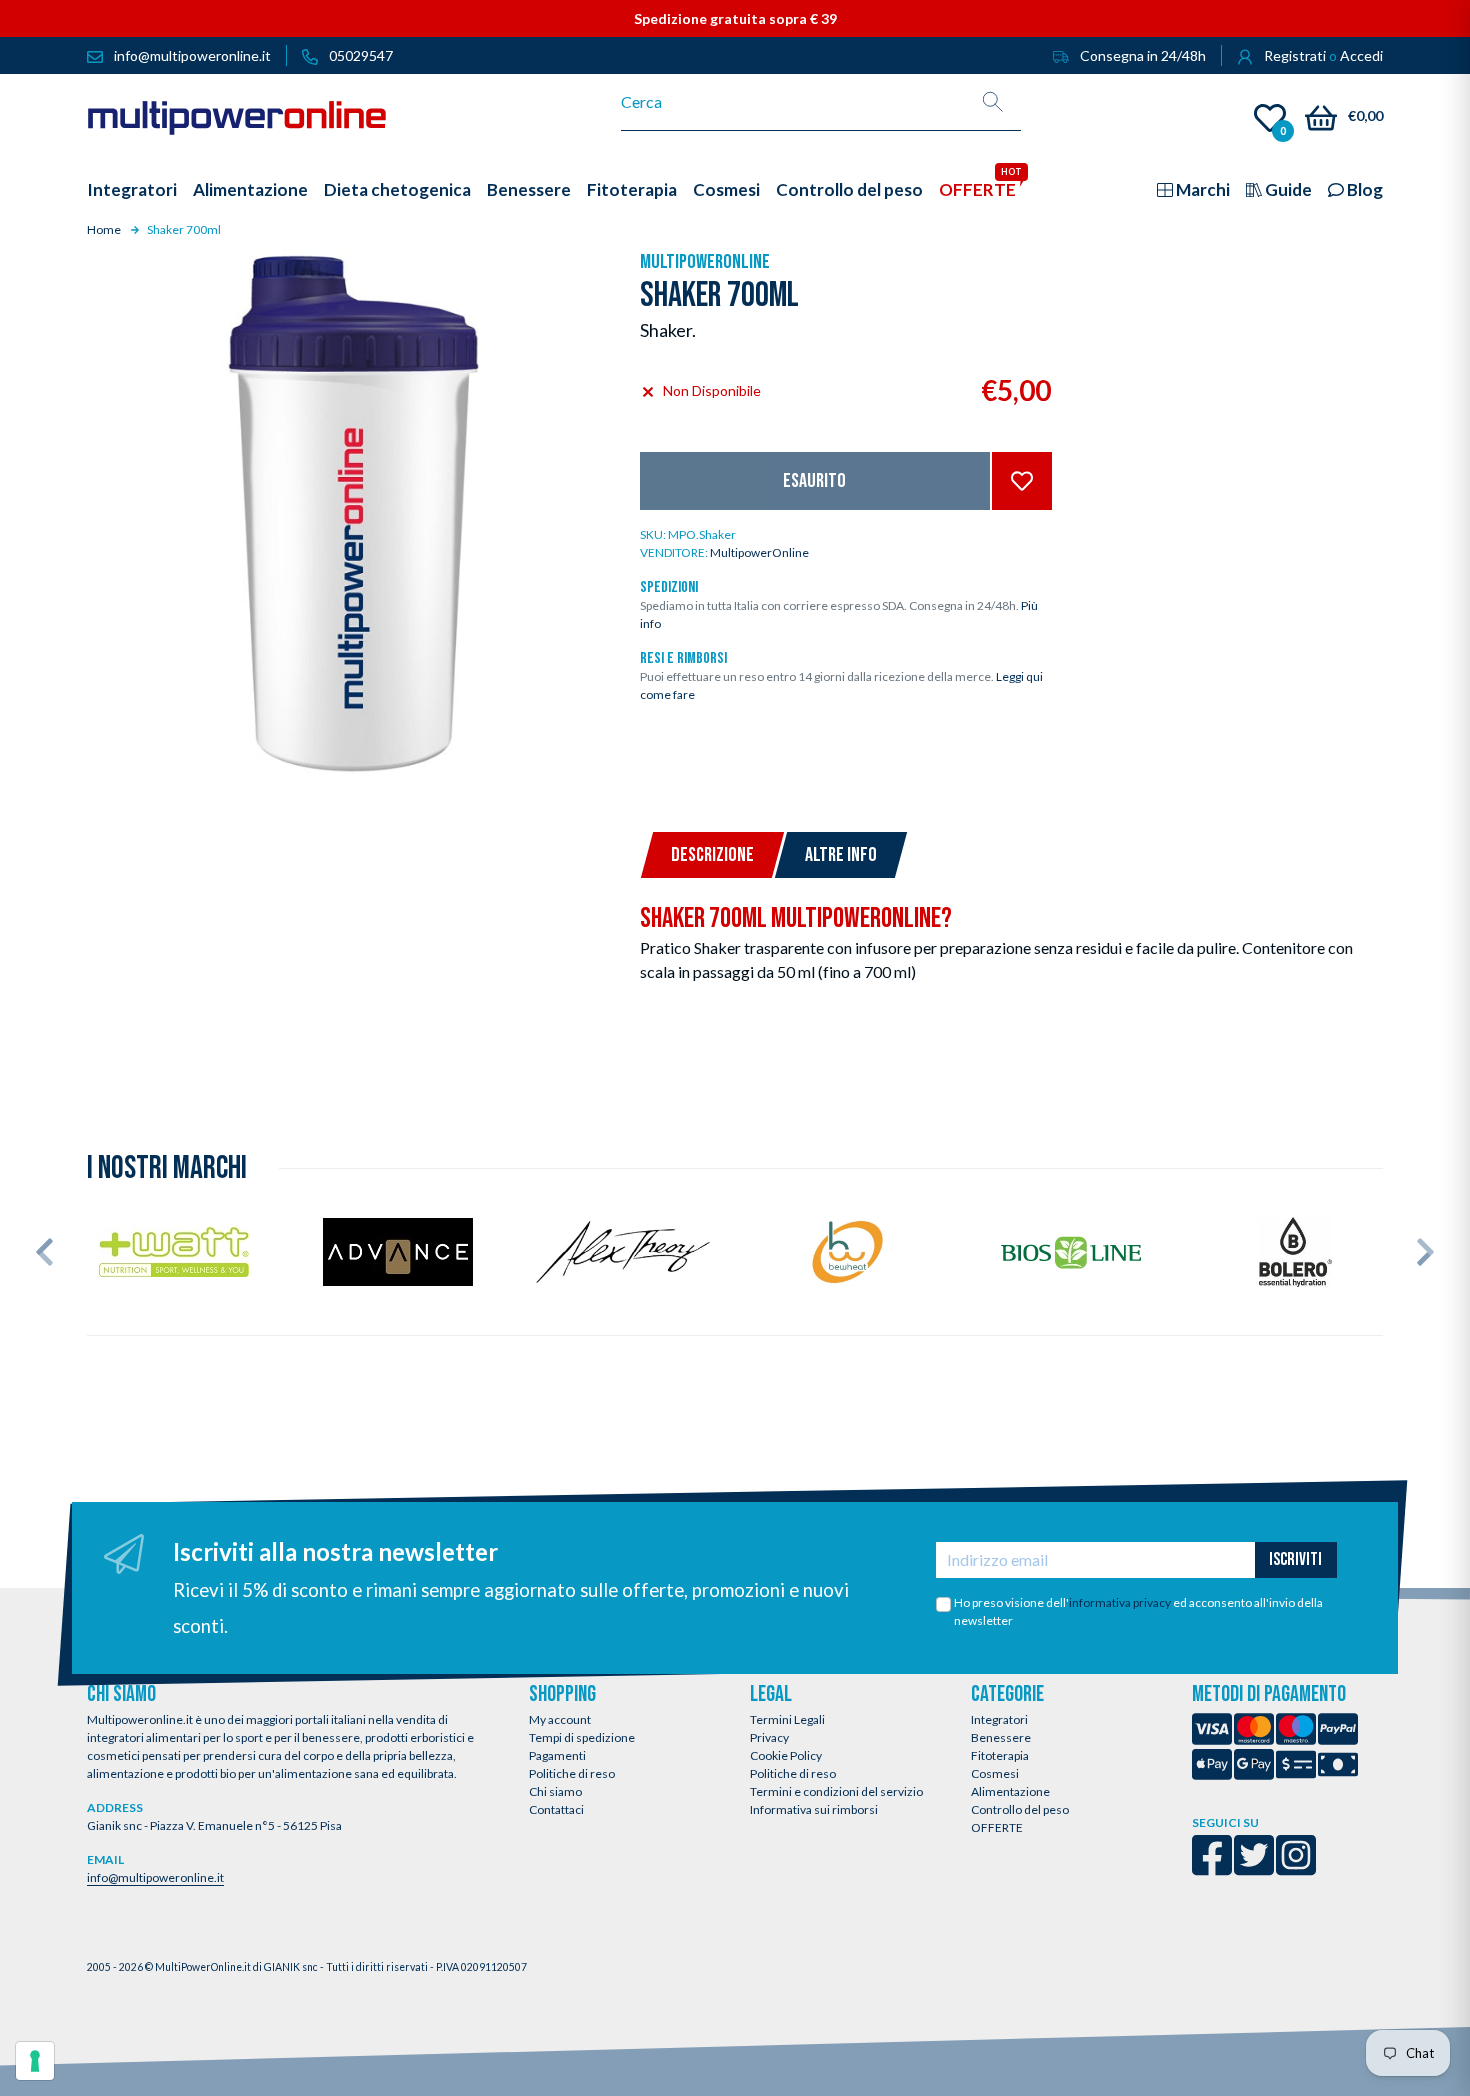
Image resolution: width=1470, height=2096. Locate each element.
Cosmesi (995, 1773)
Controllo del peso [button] (849, 189)
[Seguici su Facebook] (1212, 1868)
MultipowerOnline (705, 262)
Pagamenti (557, 1755)
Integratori (999, 1719)
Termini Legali (787, 1719)
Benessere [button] (529, 189)
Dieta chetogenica (397, 189)
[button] (44, 1252)
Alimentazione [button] (250, 189)
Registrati (1295, 55)
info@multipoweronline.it (155, 1877)
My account (560, 1719)
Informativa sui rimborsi (814, 1809)
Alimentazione (1010, 1791)
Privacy (769, 1737)
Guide (1287, 189)
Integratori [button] (132, 189)
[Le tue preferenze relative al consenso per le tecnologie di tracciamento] (35, 2061)
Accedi (1361, 55)
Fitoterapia (1000, 1755)
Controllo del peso (1020, 1809)
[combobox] (793, 102)
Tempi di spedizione (582, 1737)
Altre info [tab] (841, 855)
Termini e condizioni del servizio (836, 1791)
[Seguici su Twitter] (1254, 1868)
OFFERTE (997, 1827)
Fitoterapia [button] (632, 189)
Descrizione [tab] (712, 855)
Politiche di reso (572, 1773)
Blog (1363, 189)
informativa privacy (1120, 1602)
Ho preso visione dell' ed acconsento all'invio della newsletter (1138, 1611)
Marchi (1201, 189)
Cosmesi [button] (726, 189)
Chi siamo (555, 1791)
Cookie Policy (786, 1755)
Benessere (1001, 1737)
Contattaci (556, 1809)
